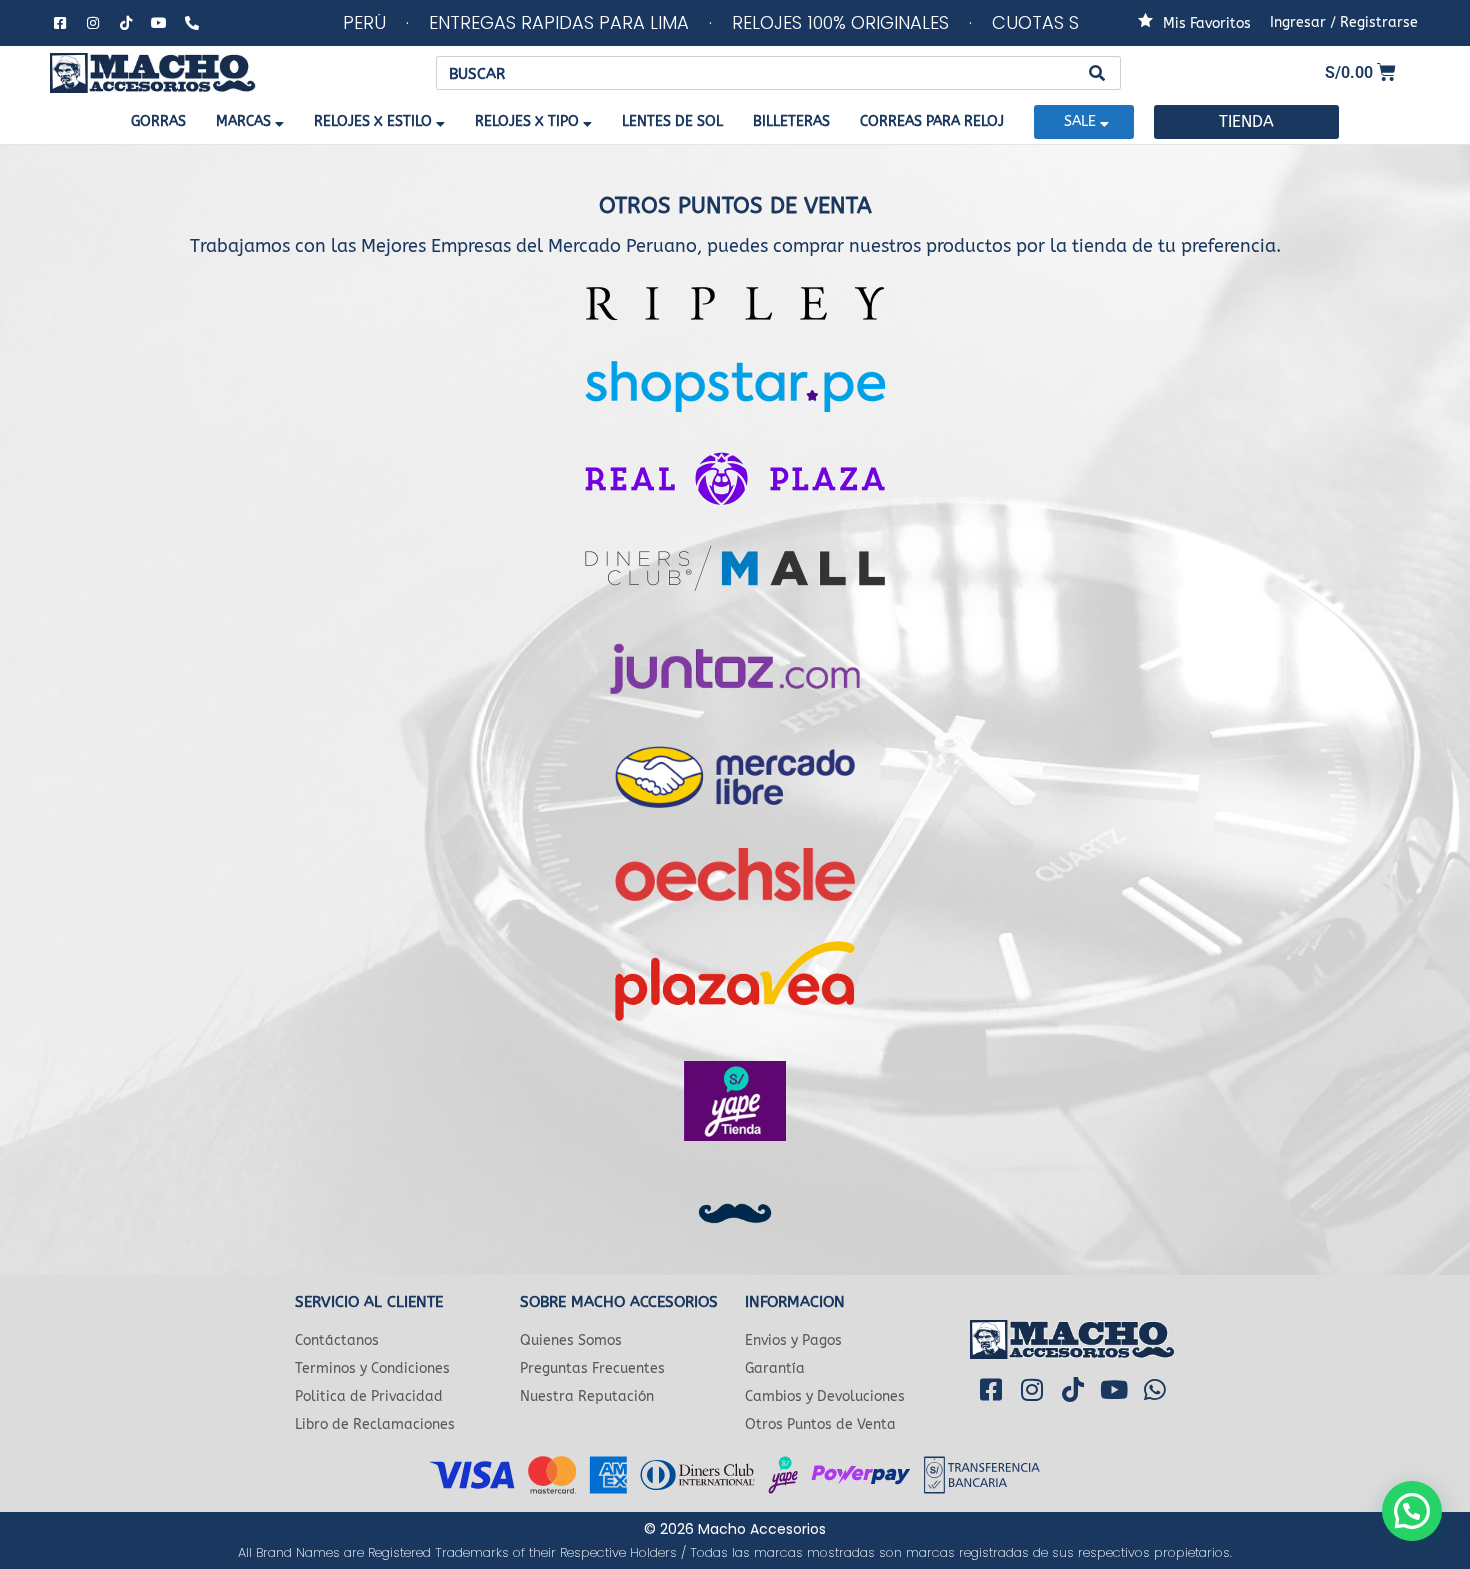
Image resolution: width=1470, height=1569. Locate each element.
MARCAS (243, 121)
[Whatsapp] (1155, 1389)
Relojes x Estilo (373, 121)
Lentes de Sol (672, 121)
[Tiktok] (126, 23)
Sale (1080, 121)
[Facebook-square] (60, 23)
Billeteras (791, 121)
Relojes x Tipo (527, 121)
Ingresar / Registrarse (1344, 22)
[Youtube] (159, 23)
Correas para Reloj (932, 121)
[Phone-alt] (192, 23)
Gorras (158, 121)
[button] (1412, 1511)
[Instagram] (93, 23)
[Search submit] (1097, 73)
